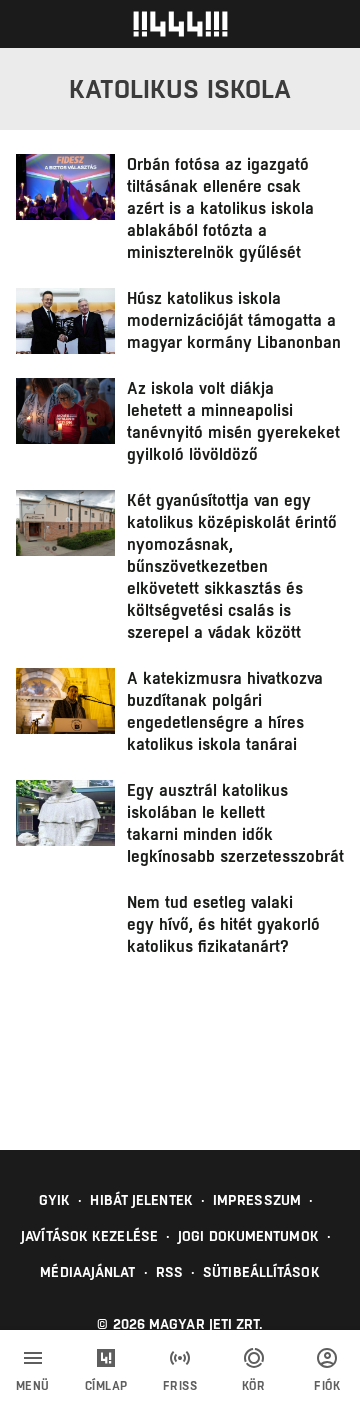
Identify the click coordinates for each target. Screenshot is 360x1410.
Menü (33, 1386)
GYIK (54, 1200)
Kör (254, 1386)
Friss (180, 1386)
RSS (169, 1272)
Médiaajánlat (87, 1272)
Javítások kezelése (89, 1236)
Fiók (327, 1386)
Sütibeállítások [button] (261, 1272)
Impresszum (257, 1200)
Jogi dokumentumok (248, 1236)
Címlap (106, 1386)
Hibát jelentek (141, 1200)
